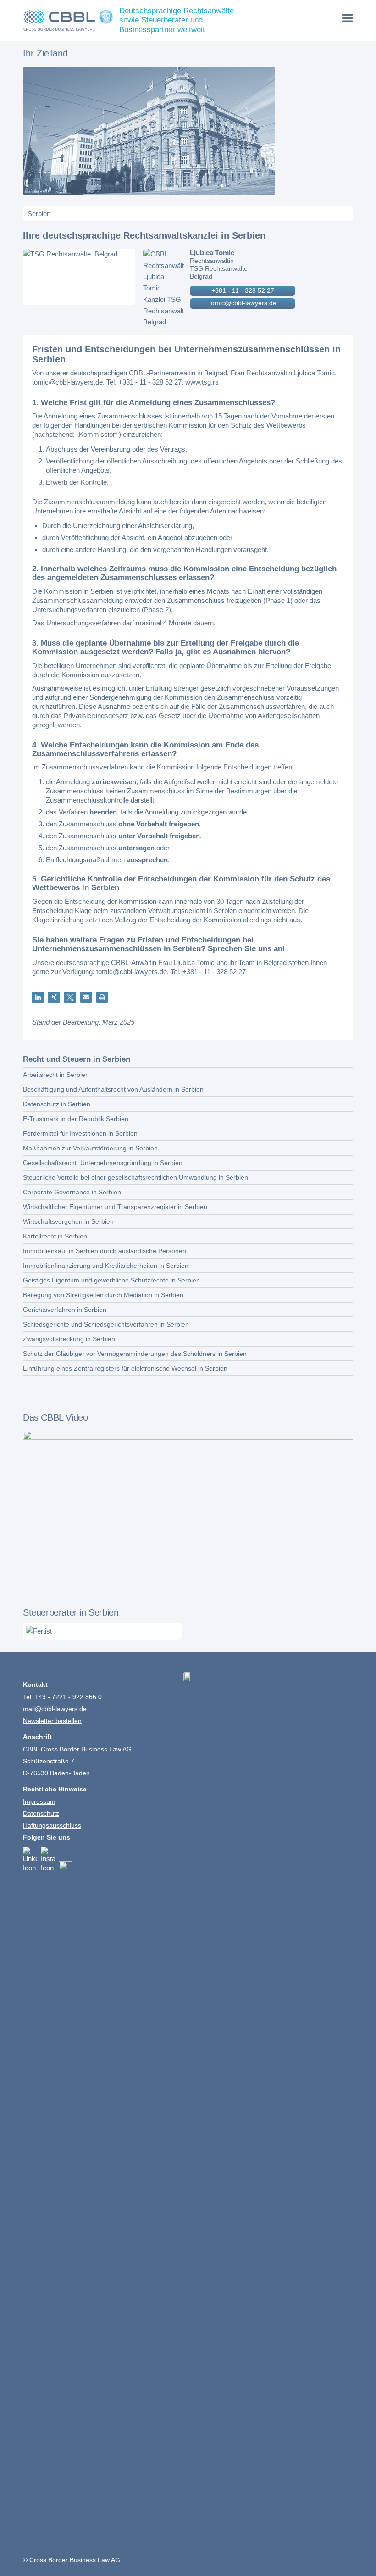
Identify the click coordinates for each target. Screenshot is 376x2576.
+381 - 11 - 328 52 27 (243, 290)
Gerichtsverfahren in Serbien (65, 1310)
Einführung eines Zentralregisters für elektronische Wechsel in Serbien (125, 1368)
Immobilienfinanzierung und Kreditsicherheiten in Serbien (106, 1266)
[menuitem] (348, 18)
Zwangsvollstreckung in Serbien (69, 1339)
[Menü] (348, 18)
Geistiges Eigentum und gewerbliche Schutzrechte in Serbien (111, 1280)
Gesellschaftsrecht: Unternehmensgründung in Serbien (103, 1163)
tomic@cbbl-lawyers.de (243, 303)
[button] (38, 997)
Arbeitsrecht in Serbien (56, 1075)
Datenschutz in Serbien (57, 1104)
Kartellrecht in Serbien (55, 1236)
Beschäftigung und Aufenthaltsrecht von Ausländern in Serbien (113, 1089)
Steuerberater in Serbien (71, 1612)
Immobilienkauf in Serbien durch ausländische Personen (105, 1251)
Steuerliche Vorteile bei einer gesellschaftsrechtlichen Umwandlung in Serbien (135, 1177)
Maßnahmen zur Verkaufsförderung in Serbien (90, 1148)
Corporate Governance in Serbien (72, 1192)
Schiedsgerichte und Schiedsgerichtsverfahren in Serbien (106, 1324)
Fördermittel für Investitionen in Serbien (80, 1133)
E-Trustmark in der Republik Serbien (76, 1119)
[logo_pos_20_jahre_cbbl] (68, 21)
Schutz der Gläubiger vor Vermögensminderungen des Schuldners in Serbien (135, 1354)
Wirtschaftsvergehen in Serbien (68, 1221)
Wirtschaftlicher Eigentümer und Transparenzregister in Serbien (115, 1207)
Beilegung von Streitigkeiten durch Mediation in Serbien (103, 1295)
